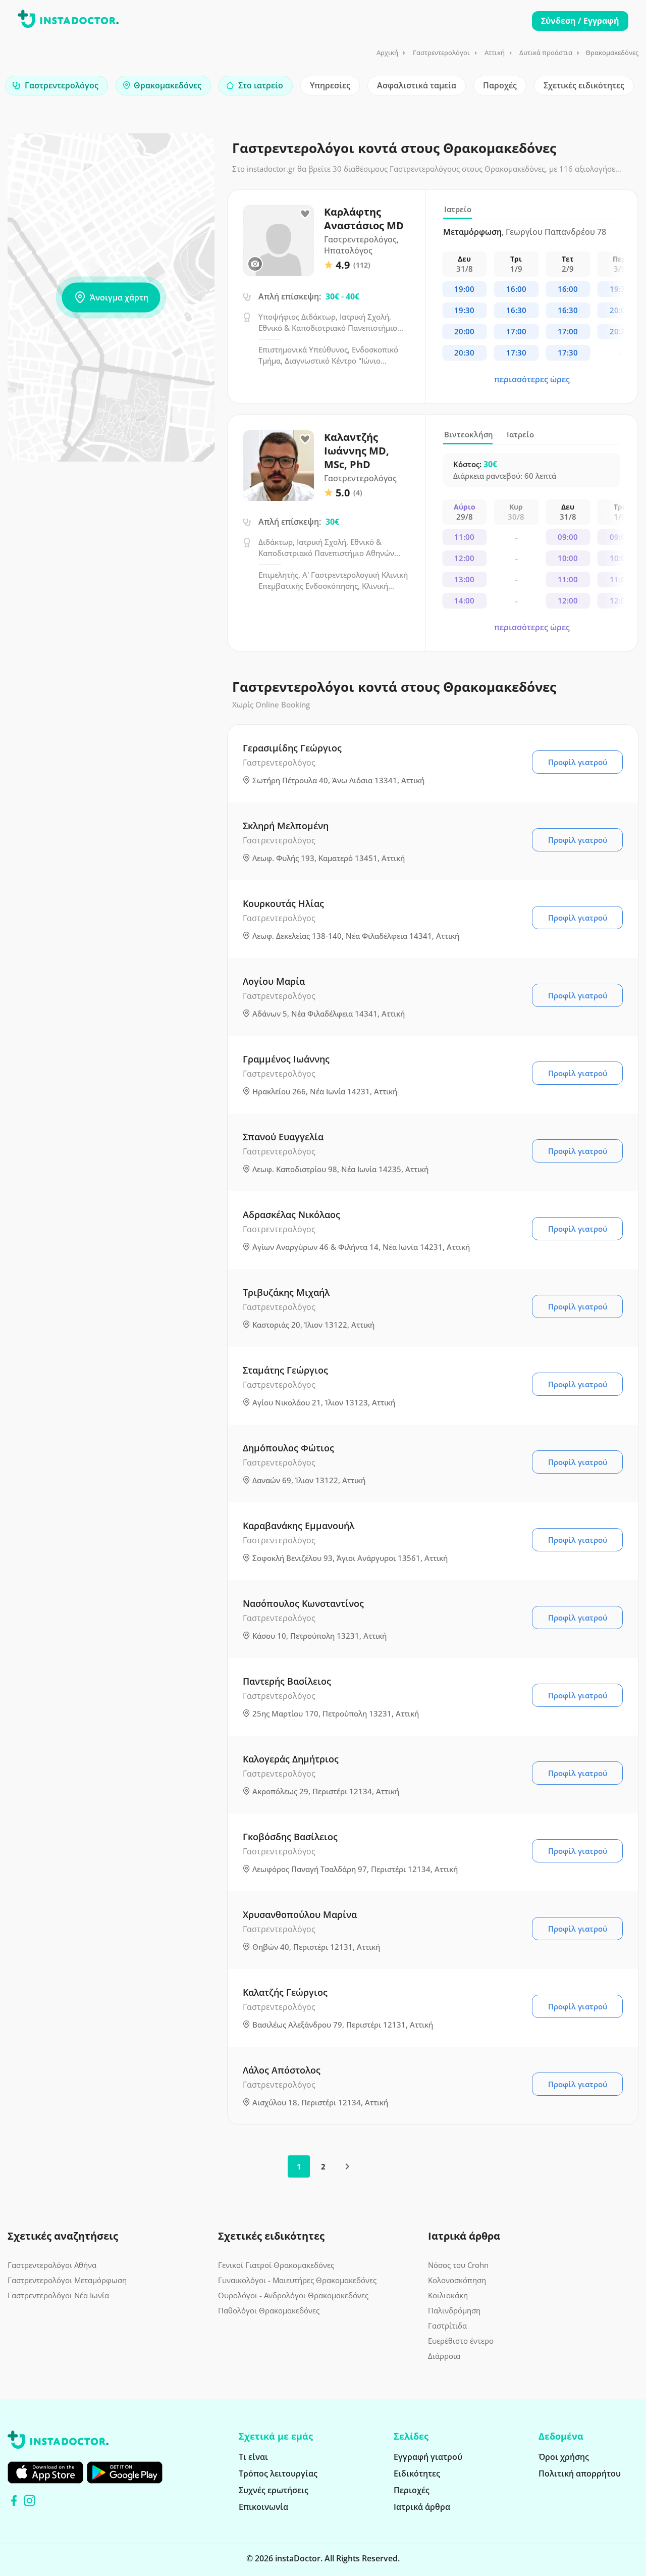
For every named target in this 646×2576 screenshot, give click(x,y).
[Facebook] (14, 2501)
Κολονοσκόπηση (457, 2280)
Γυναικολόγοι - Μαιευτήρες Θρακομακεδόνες (297, 2280)
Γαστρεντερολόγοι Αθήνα (52, 2265)
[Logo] (68, 21)
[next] (347, 2166)
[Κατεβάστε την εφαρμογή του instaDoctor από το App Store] (45, 2472)
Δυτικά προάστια (546, 53)
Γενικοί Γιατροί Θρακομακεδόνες (276, 2265)
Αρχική (387, 53)
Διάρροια (444, 2356)
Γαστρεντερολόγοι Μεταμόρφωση (67, 2280)
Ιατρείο (458, 209)
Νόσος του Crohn (458, 2265)
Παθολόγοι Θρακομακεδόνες (269, 2310)
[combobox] (57, 86)
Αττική (495, 53)
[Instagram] (30, 2501)
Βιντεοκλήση (469, 434)
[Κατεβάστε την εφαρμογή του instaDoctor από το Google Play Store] (125, 2472)
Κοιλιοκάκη (448, 2295)
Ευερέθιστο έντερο (461, 2341)
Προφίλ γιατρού (578, 762)
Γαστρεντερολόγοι (441, 53)
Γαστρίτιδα (447, 2326)
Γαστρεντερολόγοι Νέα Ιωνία (58, 2295)
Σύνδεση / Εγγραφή (580, 21)
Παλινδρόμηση (454, 2310)
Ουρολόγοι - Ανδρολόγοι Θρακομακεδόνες (293, 2295)
